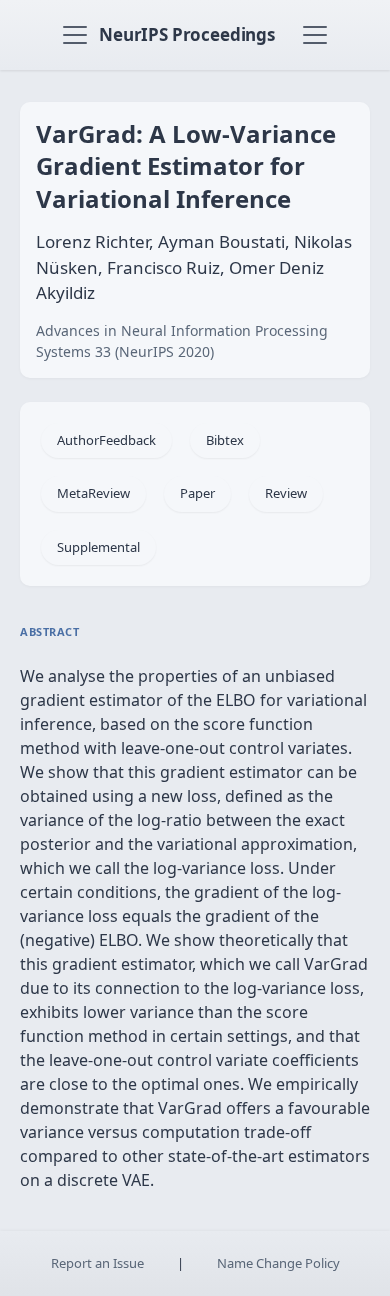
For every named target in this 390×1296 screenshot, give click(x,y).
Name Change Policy (278, 1263)
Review (286, 493)
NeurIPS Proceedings (187, 34)
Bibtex (225, 440)
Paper (197, 493)
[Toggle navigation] (75, 35)
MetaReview (93, 493)
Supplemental (98, 547)
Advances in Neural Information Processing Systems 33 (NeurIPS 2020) (182, 341)
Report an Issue (97, 1263)
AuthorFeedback (106, 440)
